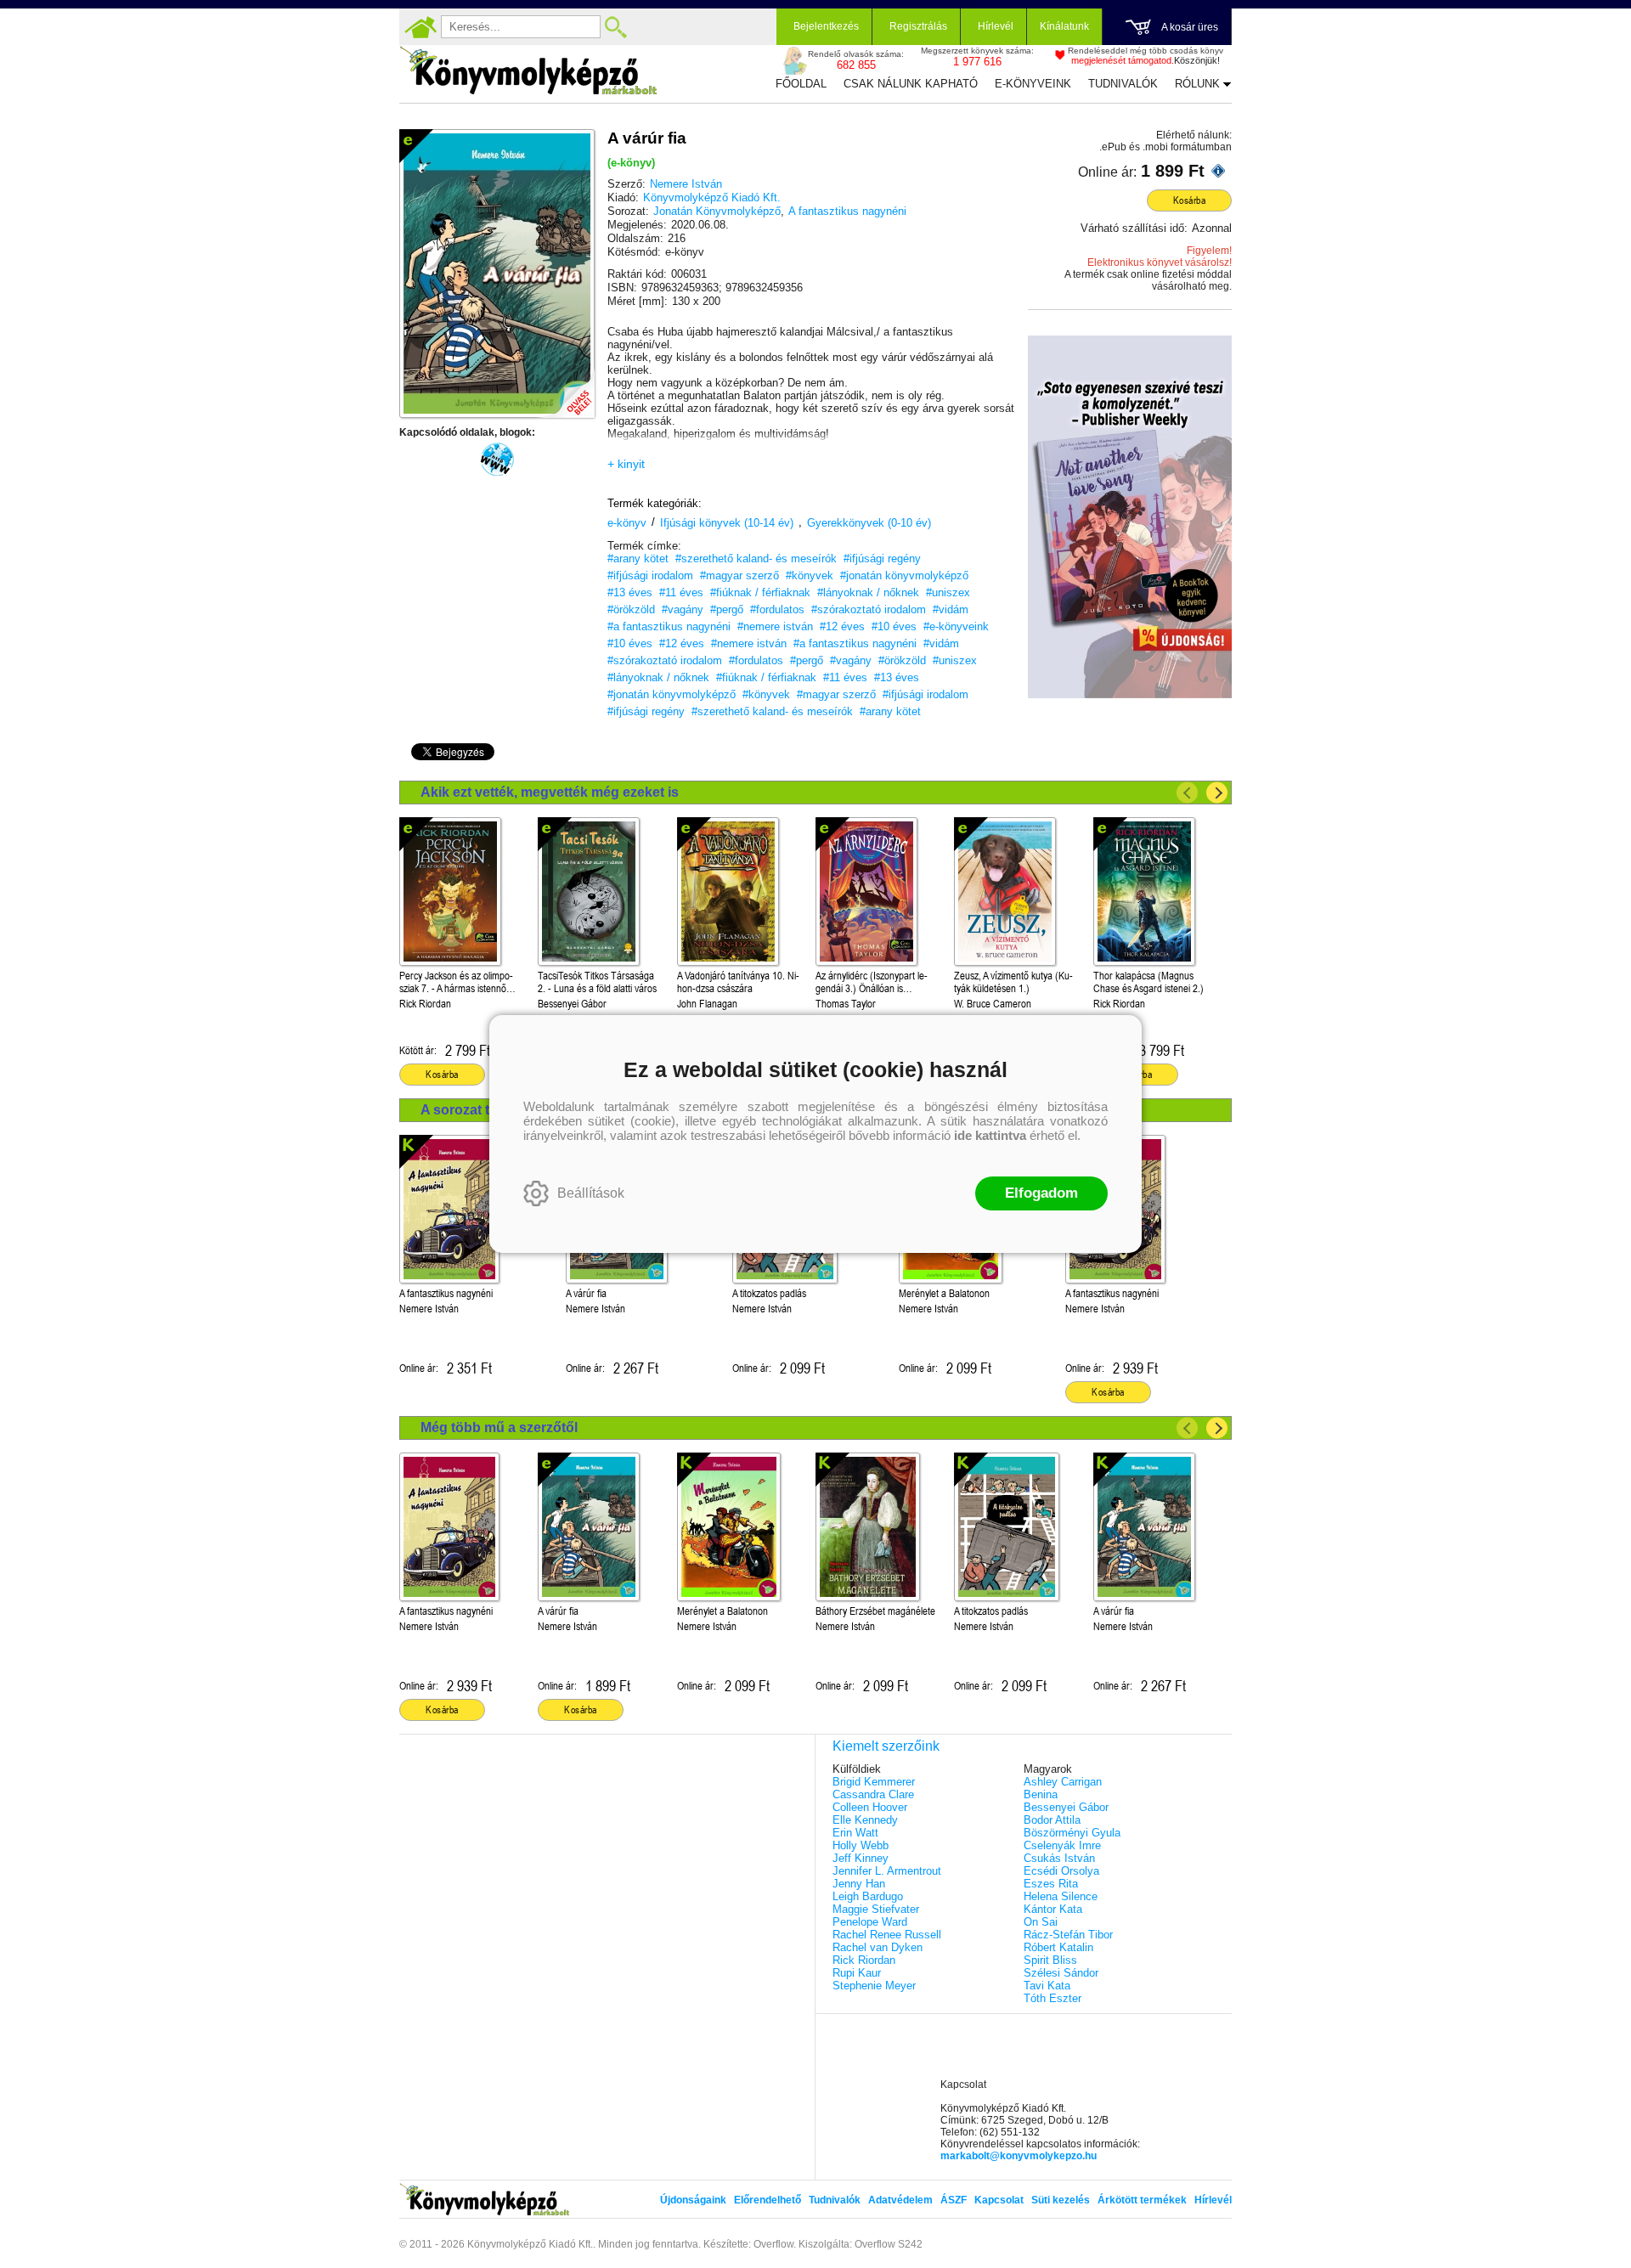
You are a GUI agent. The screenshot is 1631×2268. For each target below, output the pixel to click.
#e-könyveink (956, 626)
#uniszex (948, 592)
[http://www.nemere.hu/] (497, 460)
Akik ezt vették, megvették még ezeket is (550, 792)
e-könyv (627, 523)
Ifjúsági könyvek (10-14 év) (727, 523)
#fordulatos (777, 609)
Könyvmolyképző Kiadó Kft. (712, 197)
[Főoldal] (420, 27)
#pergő (727, 609)
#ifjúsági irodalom (650, 575)
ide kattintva (990, 1135)
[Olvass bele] (565, 388)
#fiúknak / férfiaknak (760, 592)
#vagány (683, 609)
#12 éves (842, 626)
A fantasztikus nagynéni (847, 211)
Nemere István (686, 184)
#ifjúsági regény (882, 559)
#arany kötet (638, 559)
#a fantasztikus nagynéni (669, 626)
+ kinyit (626, 464)
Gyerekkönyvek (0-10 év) (869, 523)
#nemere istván (775, 626)
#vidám (951, 609)
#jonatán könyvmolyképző (904, 575)
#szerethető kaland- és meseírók (756, 559)
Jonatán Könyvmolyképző (717, 211)
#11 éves (681, 592)
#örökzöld (631, 609)
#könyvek (810, 575)
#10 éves (894, 626)
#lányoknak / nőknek (868, 592)
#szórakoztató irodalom (869, 609)
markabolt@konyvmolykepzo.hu (1019, 2156)
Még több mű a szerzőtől (499, 1427)
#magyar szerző (739, 575)
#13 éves (630, 592)
